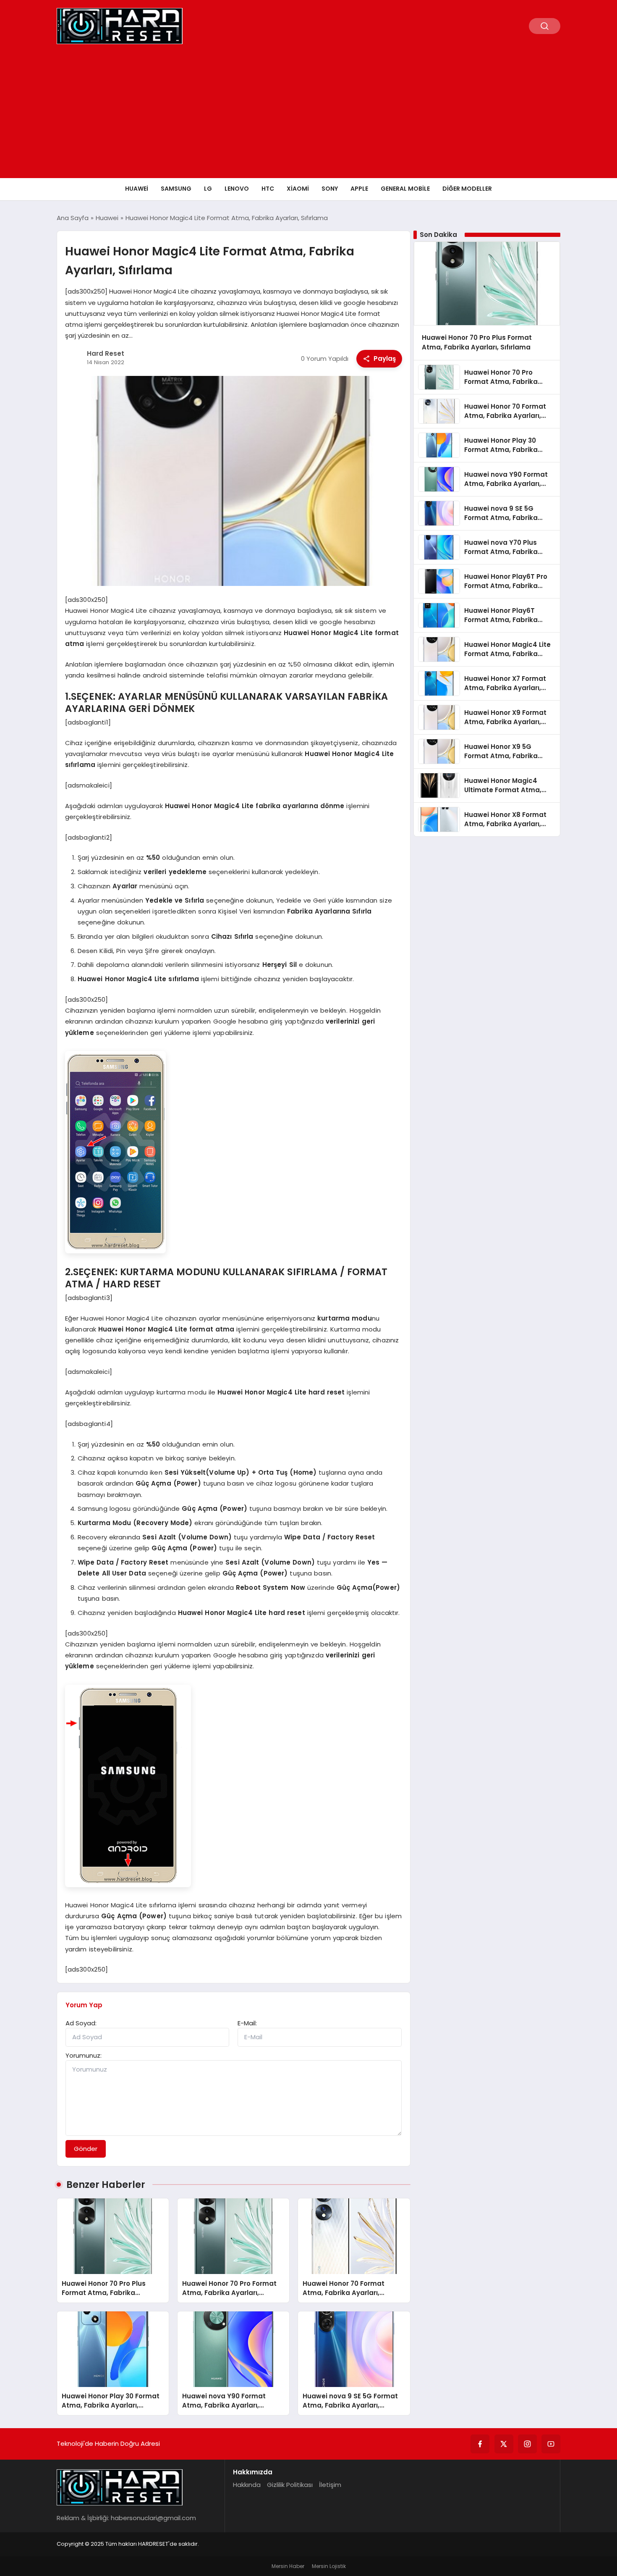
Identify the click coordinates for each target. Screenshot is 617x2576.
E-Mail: (247, 2023)
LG (208, 189)
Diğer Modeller (467, 189)
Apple (359, 189)
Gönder (86, 2149)
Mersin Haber (288, 2566)
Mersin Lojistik (329, 2566)
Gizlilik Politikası (290, 2485)
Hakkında (247, 2485)
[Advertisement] (308, 115)
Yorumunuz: (84, 2055)
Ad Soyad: (81, 2023)
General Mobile (405, 189)
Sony (330, 189)
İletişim (330, 2485)
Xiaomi (298, 189)
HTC (268, 189)
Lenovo (237, 189)
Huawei (137, 189)
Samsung (176, 189)
